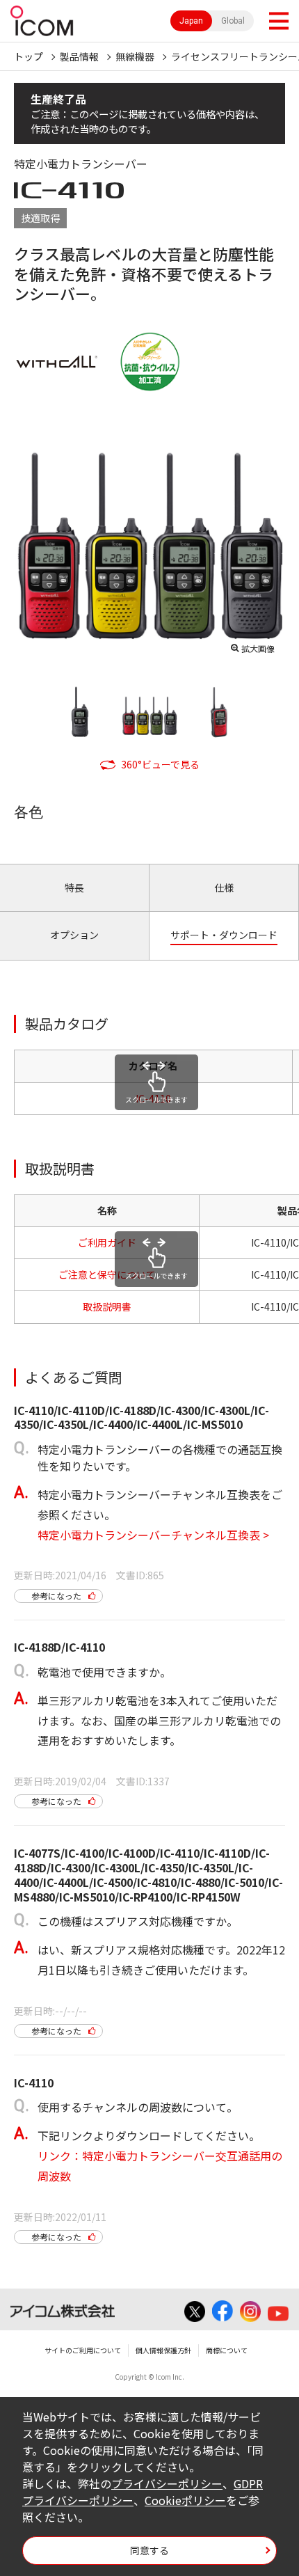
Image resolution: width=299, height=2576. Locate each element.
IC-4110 (153, 1098)
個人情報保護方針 (163, 2350)
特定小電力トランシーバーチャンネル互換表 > (153, 1535)
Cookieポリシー (185, 2500)
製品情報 (79, 56)
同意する (149, 2550)
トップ (29, 56)
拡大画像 (258, 648)
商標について (227, 2350)
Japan (191, 21)
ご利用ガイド (107, 1242)
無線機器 (135, 56)
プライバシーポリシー (167, 2483)
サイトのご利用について (83, 2350)
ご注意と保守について (107, 1274)
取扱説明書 (107, 1306)
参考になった (56, 1596)
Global (233, 21)
